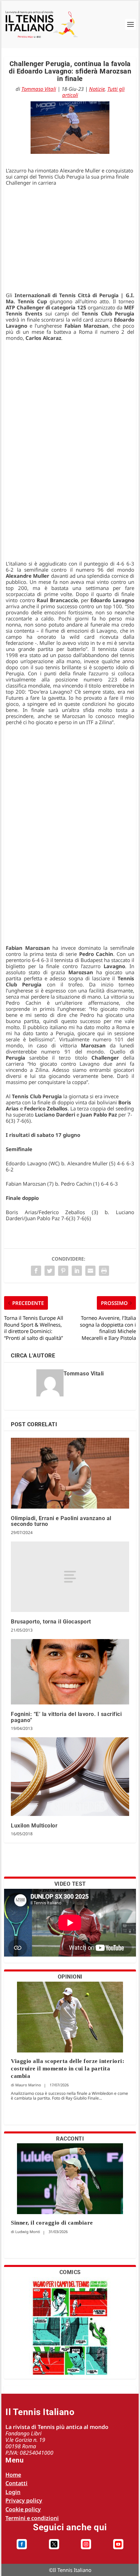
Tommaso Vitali (39, 89)
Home (13, 2475)
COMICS (70, 2272)
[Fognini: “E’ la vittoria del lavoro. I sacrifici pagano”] (70, 1672)
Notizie (97, 89)
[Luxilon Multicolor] (70, 1777)
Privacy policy (24, 2500)
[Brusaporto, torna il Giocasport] (70, 1577)
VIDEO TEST (70, 1884)
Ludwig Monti (28, 2232)
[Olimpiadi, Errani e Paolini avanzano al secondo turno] (70, 1473)
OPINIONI (70, 1977)
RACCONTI (70, 2139)
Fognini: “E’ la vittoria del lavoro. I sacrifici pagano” (66, 1717)
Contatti (16, 2483)
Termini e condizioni (32, 2518)
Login (13, 2492)
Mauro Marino (28, 2085)
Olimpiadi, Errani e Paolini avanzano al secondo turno (61, 1521)
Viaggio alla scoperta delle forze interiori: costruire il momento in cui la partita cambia (68, 2069)
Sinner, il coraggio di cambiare (52, 2223)
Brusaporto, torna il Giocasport (51, 1622)
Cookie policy (23, 2509)
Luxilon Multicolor (34, 1826)
